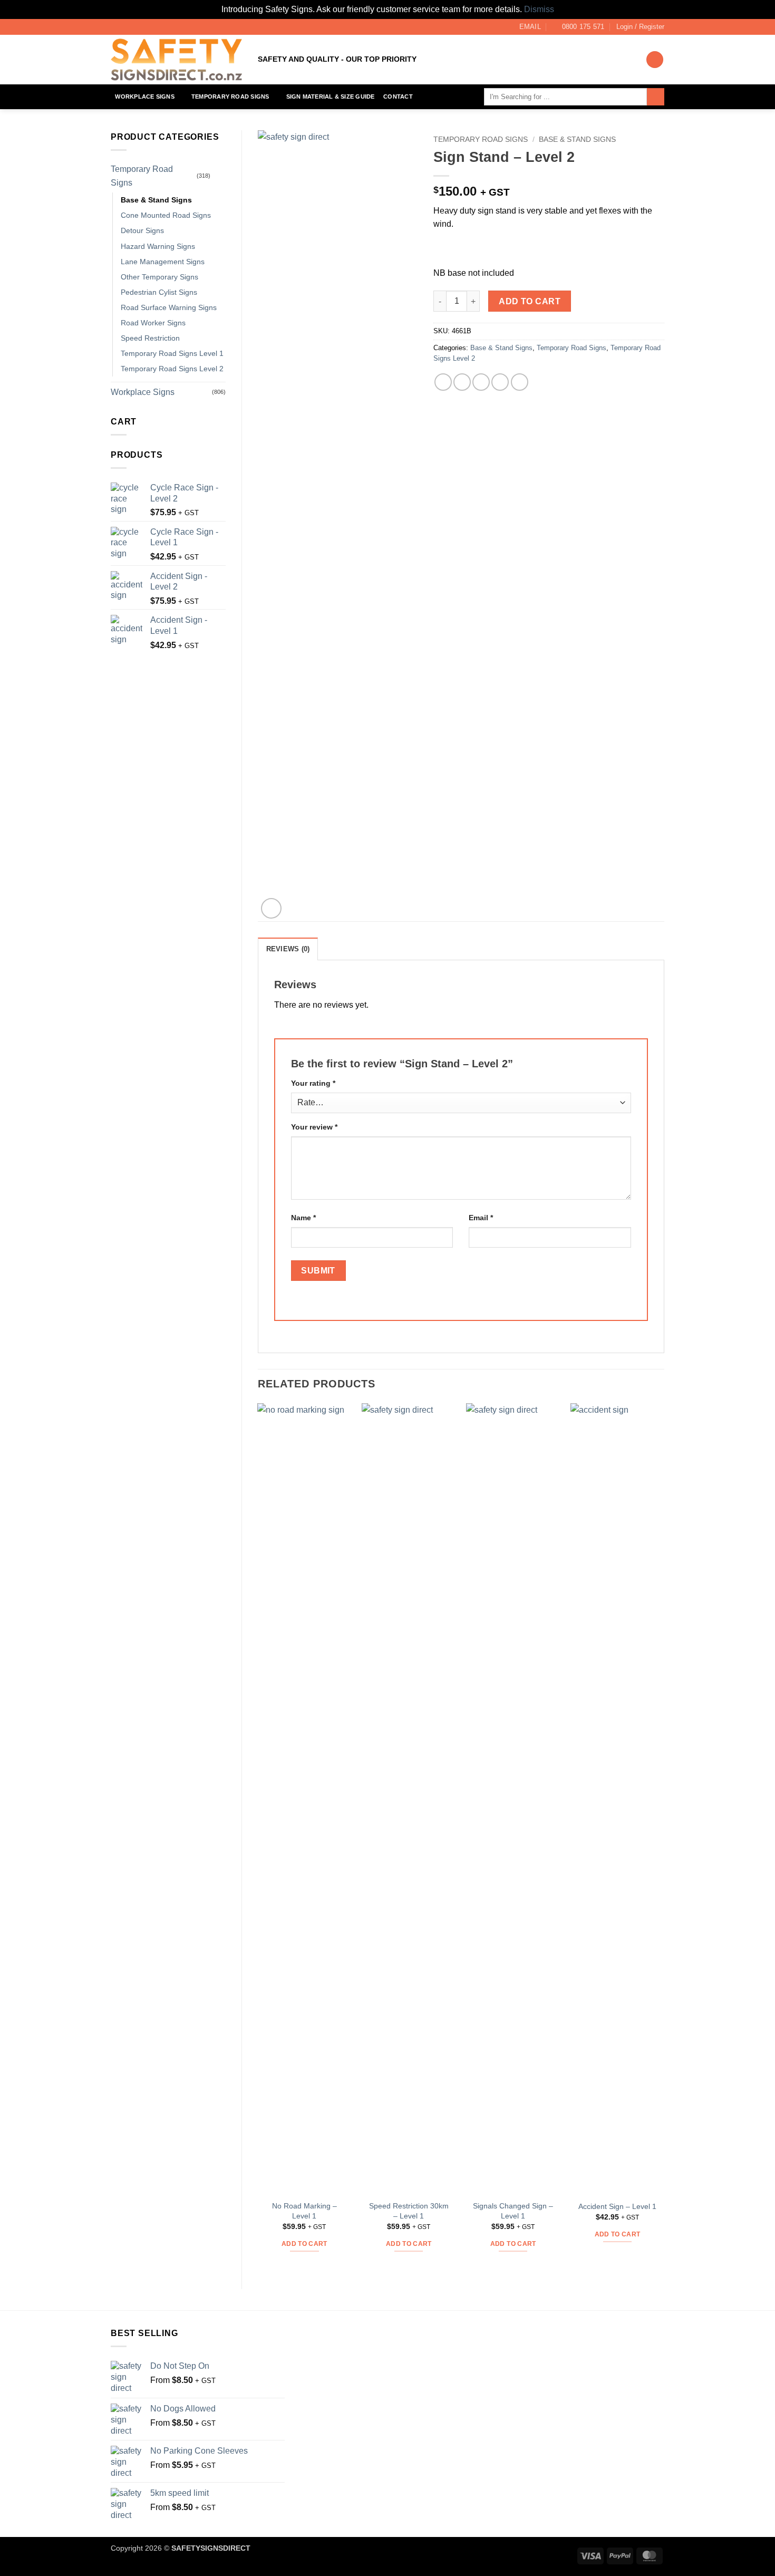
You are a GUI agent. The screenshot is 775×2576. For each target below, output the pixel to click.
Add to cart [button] (304, 2244)
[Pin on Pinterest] (500, 382)
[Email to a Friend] (481, 382)
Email (481, 1218)
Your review (314, 1127)
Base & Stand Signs (156, 200)
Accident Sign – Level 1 (617, 2206)
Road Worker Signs (153, 323)
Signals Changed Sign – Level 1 (513, 2211)
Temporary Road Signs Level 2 (172, 369)
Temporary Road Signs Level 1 (172, 353)
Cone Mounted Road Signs (166, 215)
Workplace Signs (144, 97)
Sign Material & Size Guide (331, 97)
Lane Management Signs (163, 262)
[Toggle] (219, 176)
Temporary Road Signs (230, 97)
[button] (640, 27)
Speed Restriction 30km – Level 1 (409, 2211)
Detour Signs (142, 230)
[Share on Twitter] (462, 382)
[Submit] (656, 97)
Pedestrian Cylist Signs (159, 292)
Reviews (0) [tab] (288, 949)
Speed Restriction (150, 338)
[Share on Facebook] (443, 382)
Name (303, 1218)
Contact (398, 97)
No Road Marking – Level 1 (304, 2211)
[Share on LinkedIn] (520, 382)
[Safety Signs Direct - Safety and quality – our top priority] (176, 60)
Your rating (313, 1083)
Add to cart (530, 301)
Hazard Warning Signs (158, 246)
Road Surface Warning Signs (169, 307)
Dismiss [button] (539, 9)
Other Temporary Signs (159, 277)
